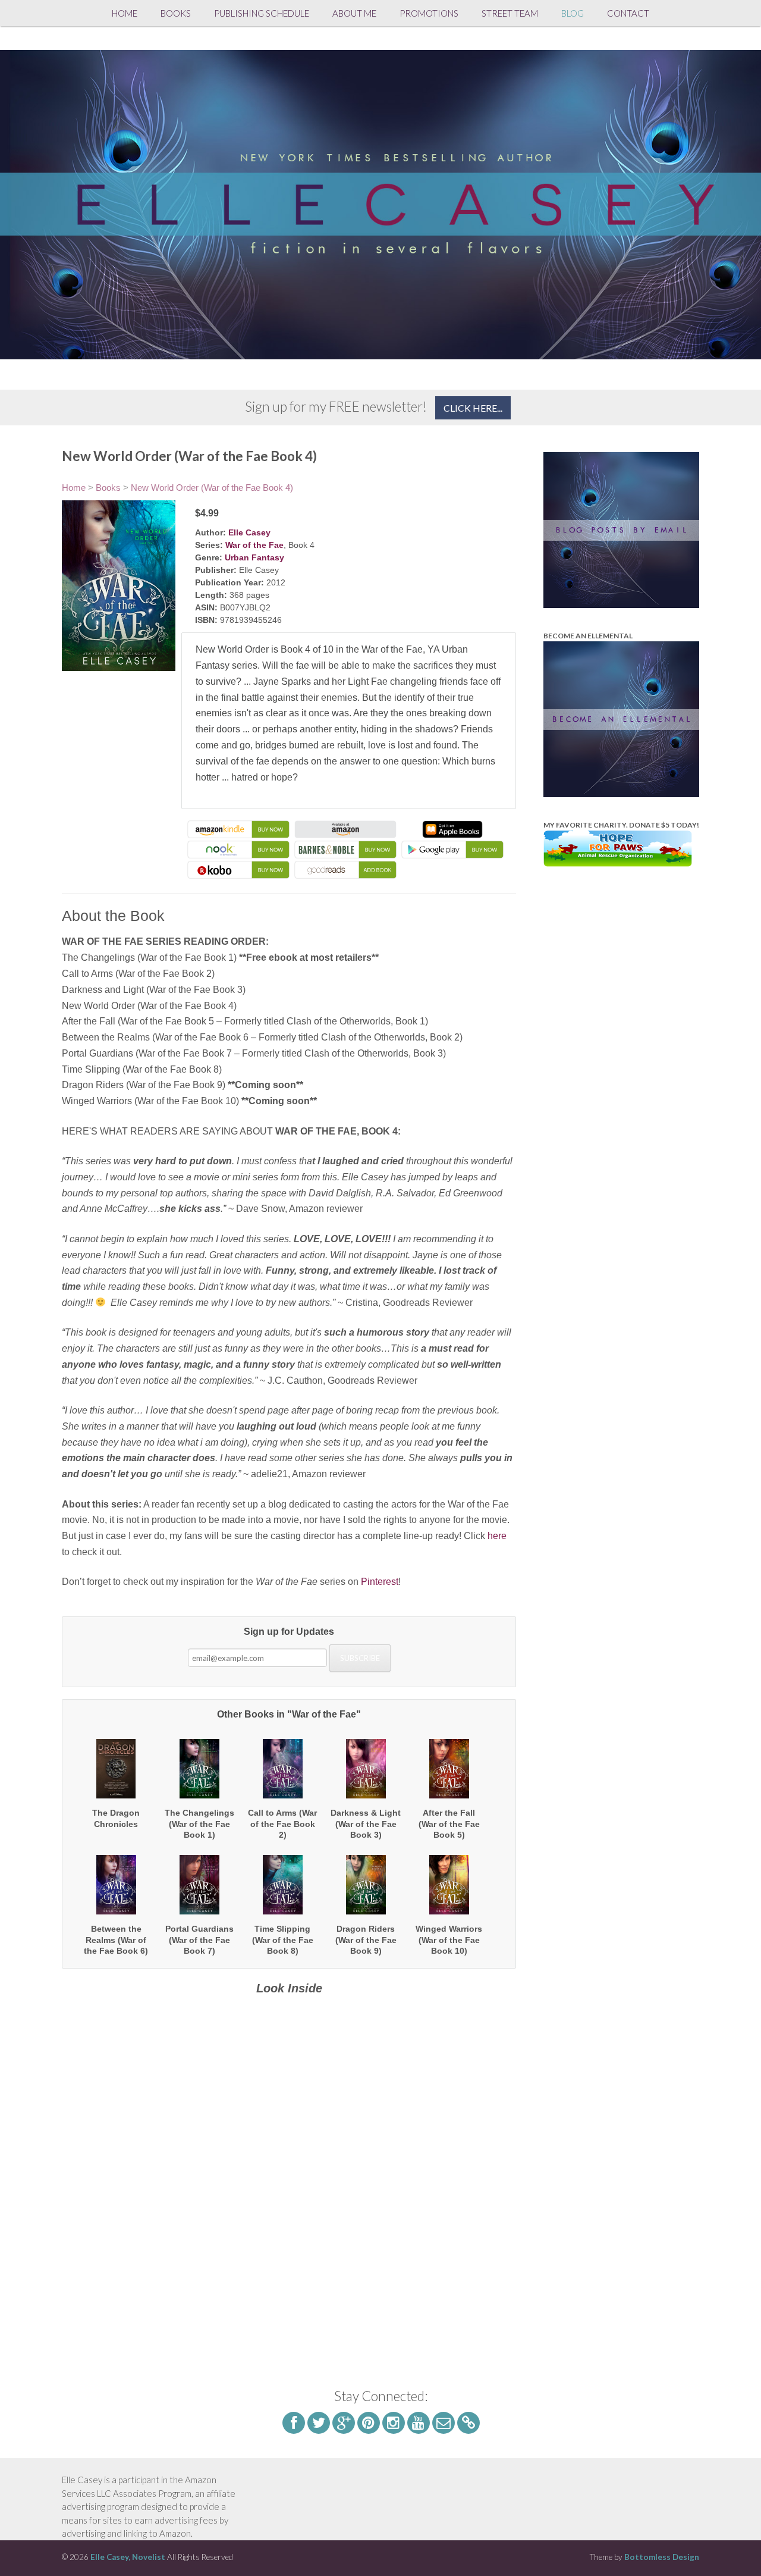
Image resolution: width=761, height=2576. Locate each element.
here (497, 1536)
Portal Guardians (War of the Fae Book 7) (199, 1939)
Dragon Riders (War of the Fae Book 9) (366, 1939)
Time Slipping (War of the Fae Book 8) (283, 1939)
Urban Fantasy (254, 557)
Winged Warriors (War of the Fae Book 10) (449, 1939)
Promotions (429, 13)
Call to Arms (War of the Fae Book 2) (282, 1823)
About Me (354, 13)
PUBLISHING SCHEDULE (262, 13)
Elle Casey (249, 532)
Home (125, 13)
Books (176, 13)
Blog (573, 13)
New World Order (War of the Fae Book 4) (212, 488)
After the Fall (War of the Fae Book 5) (449, 1823)
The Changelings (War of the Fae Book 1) (199, 1823)
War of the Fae (254, 545)
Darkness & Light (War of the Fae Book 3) (366, 1823)
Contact (628, 13)
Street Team (510, 13)
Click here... (473, 408)
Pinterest (380, 1582)
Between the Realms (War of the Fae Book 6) (116, 1939)
